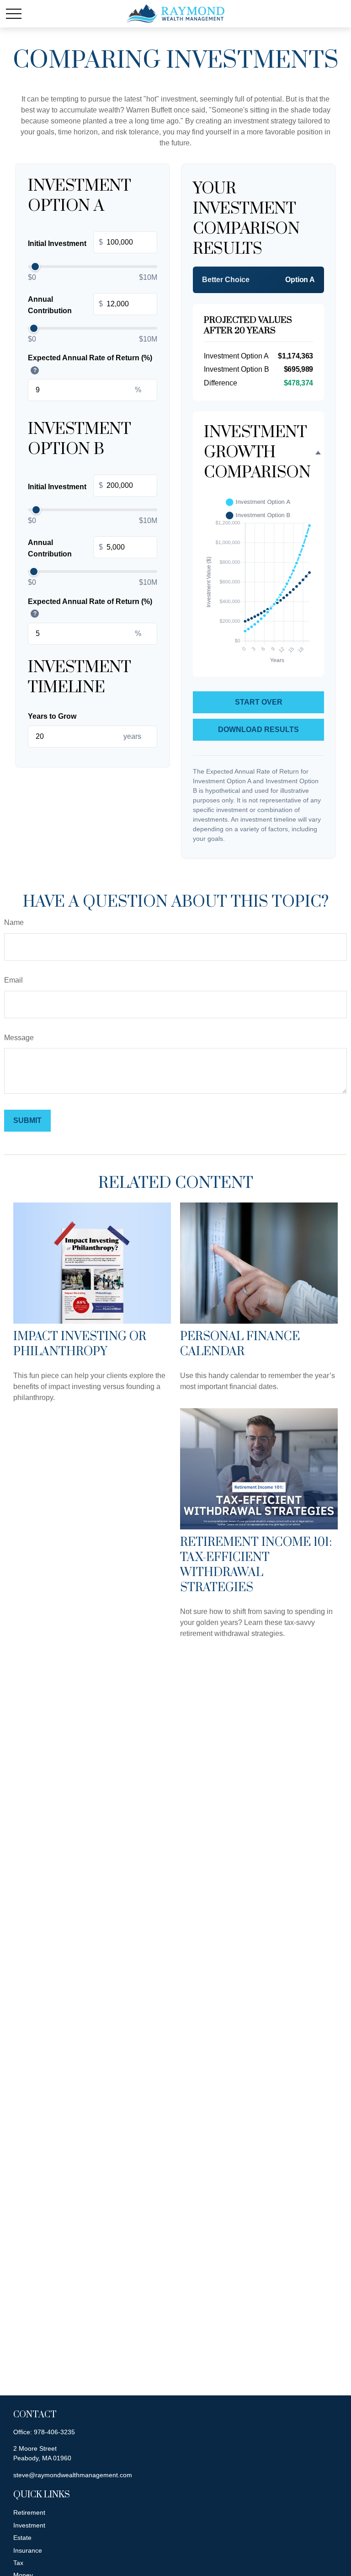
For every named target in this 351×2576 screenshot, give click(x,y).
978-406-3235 (54, 2432)
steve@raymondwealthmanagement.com (73, 2475)
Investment (29, 2525)
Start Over (259, 702)
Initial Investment (65, 243)
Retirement (29, 2512)
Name (14, 922)
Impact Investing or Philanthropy (80, 1344)
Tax (18, 2563)
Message (19, 1038)
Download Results (258, 730)
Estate (22, 2538)
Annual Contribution (65, 305)
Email (13, 980)
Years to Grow (52, 716)
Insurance (28, 2550)
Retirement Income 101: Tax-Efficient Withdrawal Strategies (256, 1565)
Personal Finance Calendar (240, 1344)
